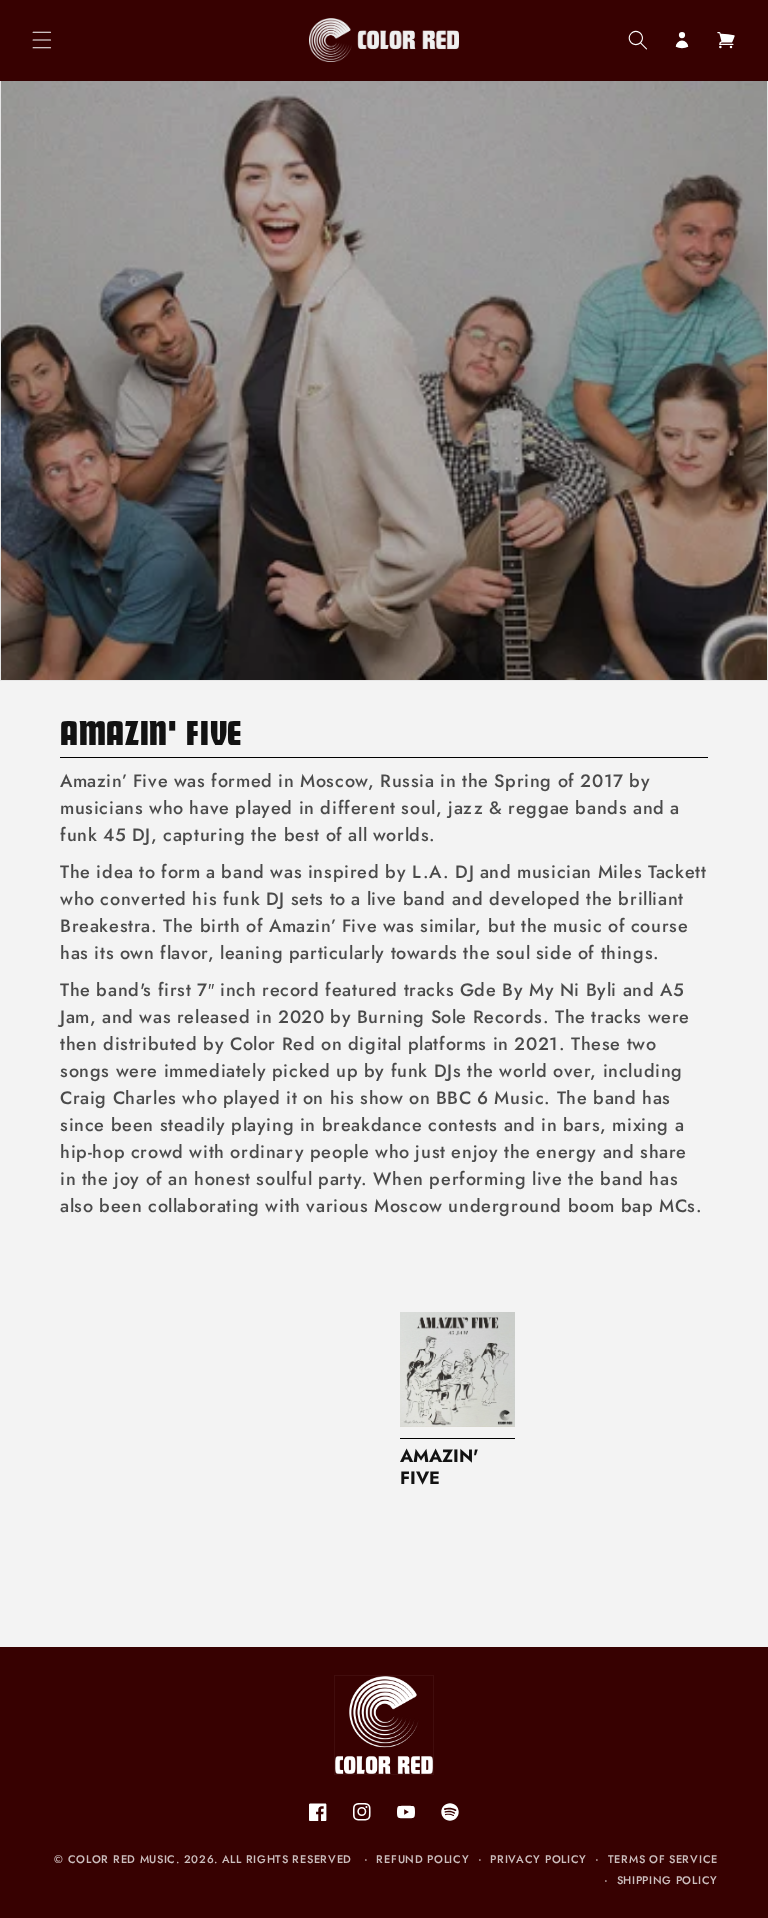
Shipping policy (668, 1880)
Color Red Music (122, 1859)
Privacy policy (538, 1859)
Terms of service (663, 1859)
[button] (42, 40)
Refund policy (422, 1859)
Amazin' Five (439, 1468)
